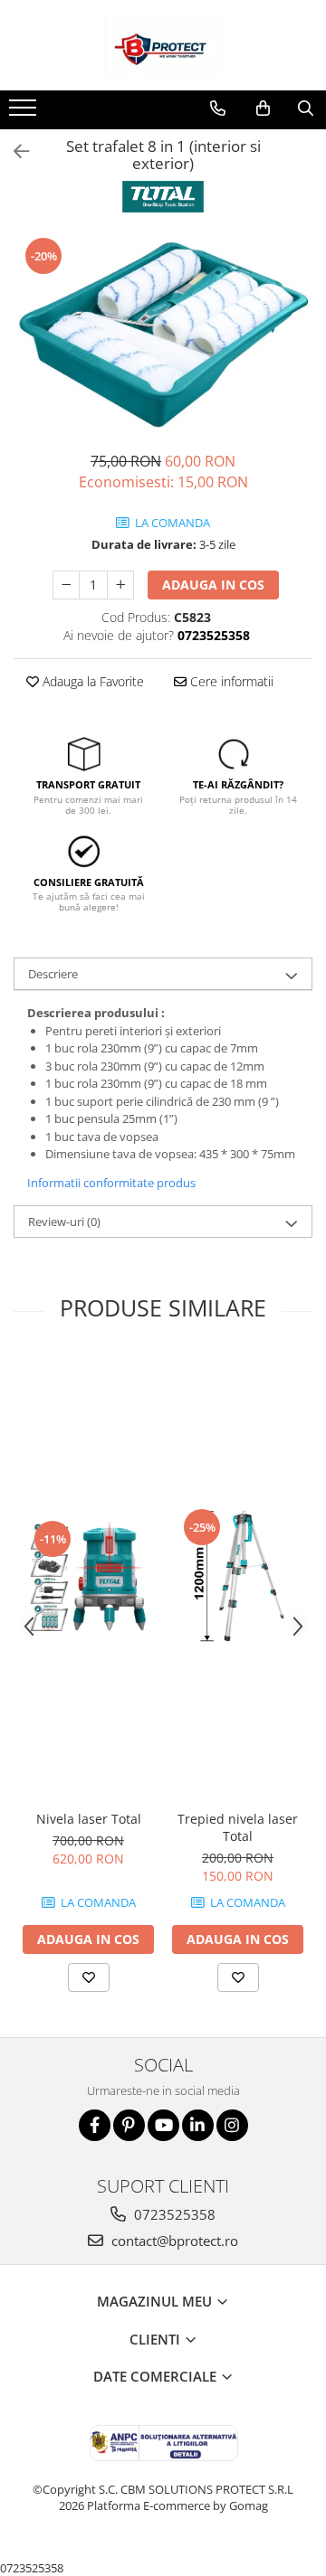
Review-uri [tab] (64, 1222)
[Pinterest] (129, 2125)
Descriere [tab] (53, 974)
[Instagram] (232, 2125)
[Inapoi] (14, 151)
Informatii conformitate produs (111, 1183)
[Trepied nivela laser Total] (238, 1577)
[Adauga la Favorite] (89, 1977)
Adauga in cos (213, 585)
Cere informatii (230, 681)
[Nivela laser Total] (88, 1577)
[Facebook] (95, 2125)
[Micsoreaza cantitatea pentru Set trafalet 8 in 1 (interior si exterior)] (66, 585)
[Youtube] (163, 2125)
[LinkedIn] (198, 2125)
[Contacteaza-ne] (218, 109)
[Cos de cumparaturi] (263, 109)
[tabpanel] (163, 334)
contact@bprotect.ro (173, 2241)
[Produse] (25, 113)
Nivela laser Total (89, 1819)
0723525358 (173, 2214)
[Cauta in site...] (306, 109)
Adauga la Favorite (91, 681)
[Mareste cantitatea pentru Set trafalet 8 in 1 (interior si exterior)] (120, 585)
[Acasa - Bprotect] (163, 45)
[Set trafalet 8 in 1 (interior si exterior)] (163, 334)
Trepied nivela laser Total (238, 1827)
